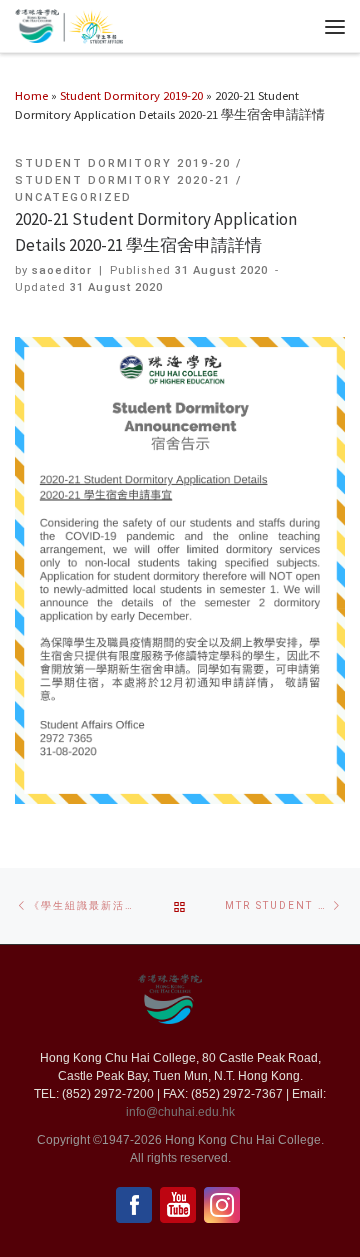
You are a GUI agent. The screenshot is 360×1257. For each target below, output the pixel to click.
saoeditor (62, 270)
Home (31, 95)
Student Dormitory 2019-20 (131, 95)
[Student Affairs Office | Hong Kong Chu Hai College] (93, 23)
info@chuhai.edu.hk (180, 1112)
